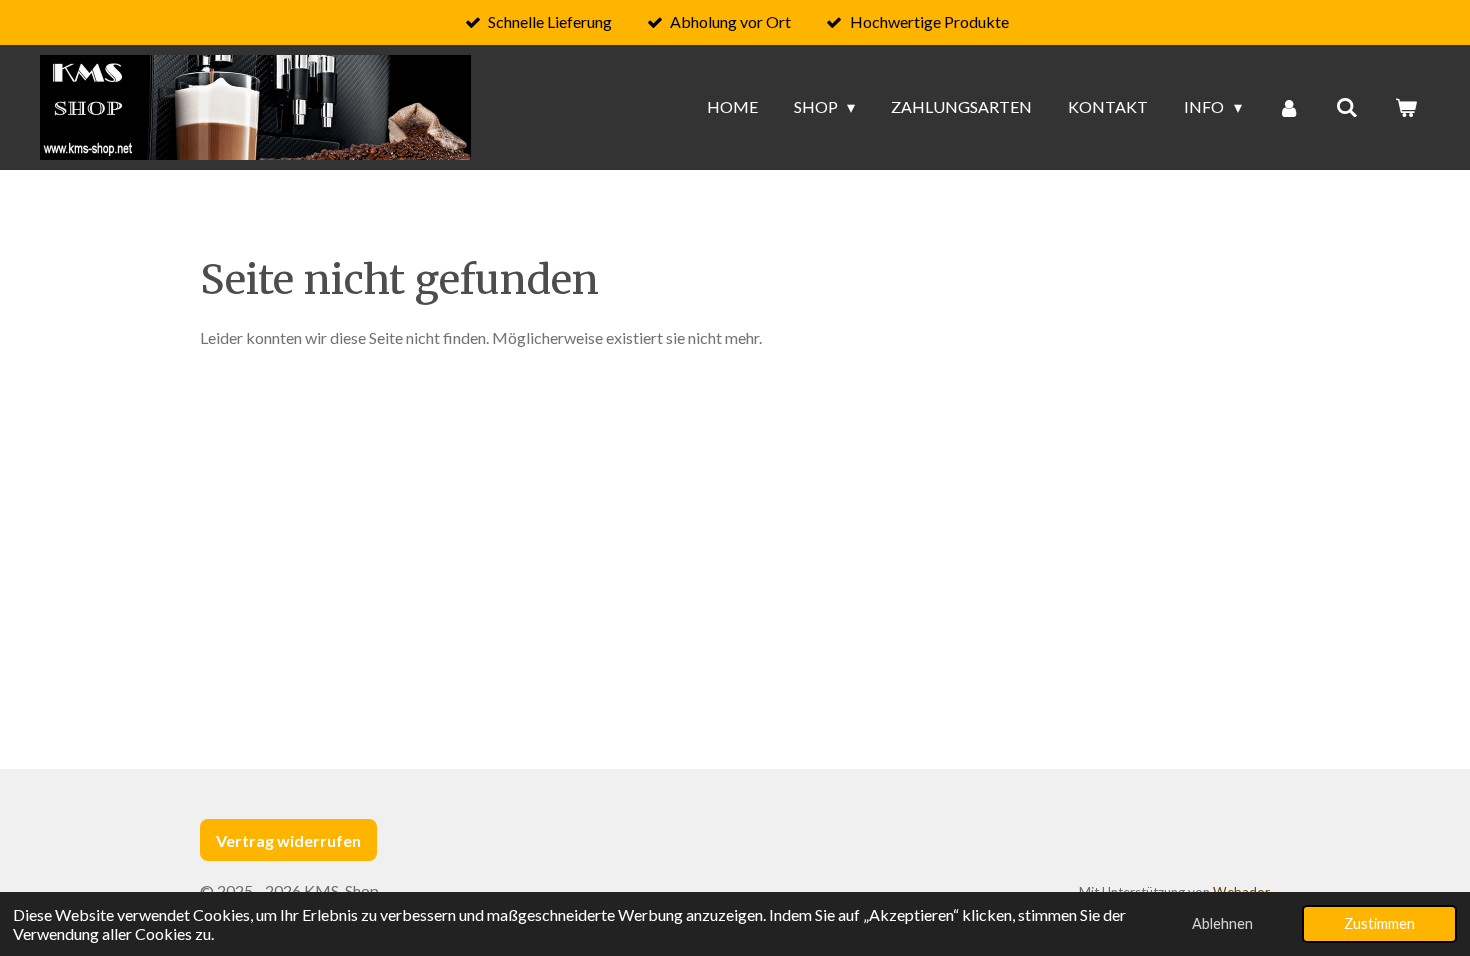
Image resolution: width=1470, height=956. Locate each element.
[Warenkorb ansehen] (1406, 107)
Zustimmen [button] (1379, 923)
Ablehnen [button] (1222, 923)
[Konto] (1289, 107)
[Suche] (1347, 107)
